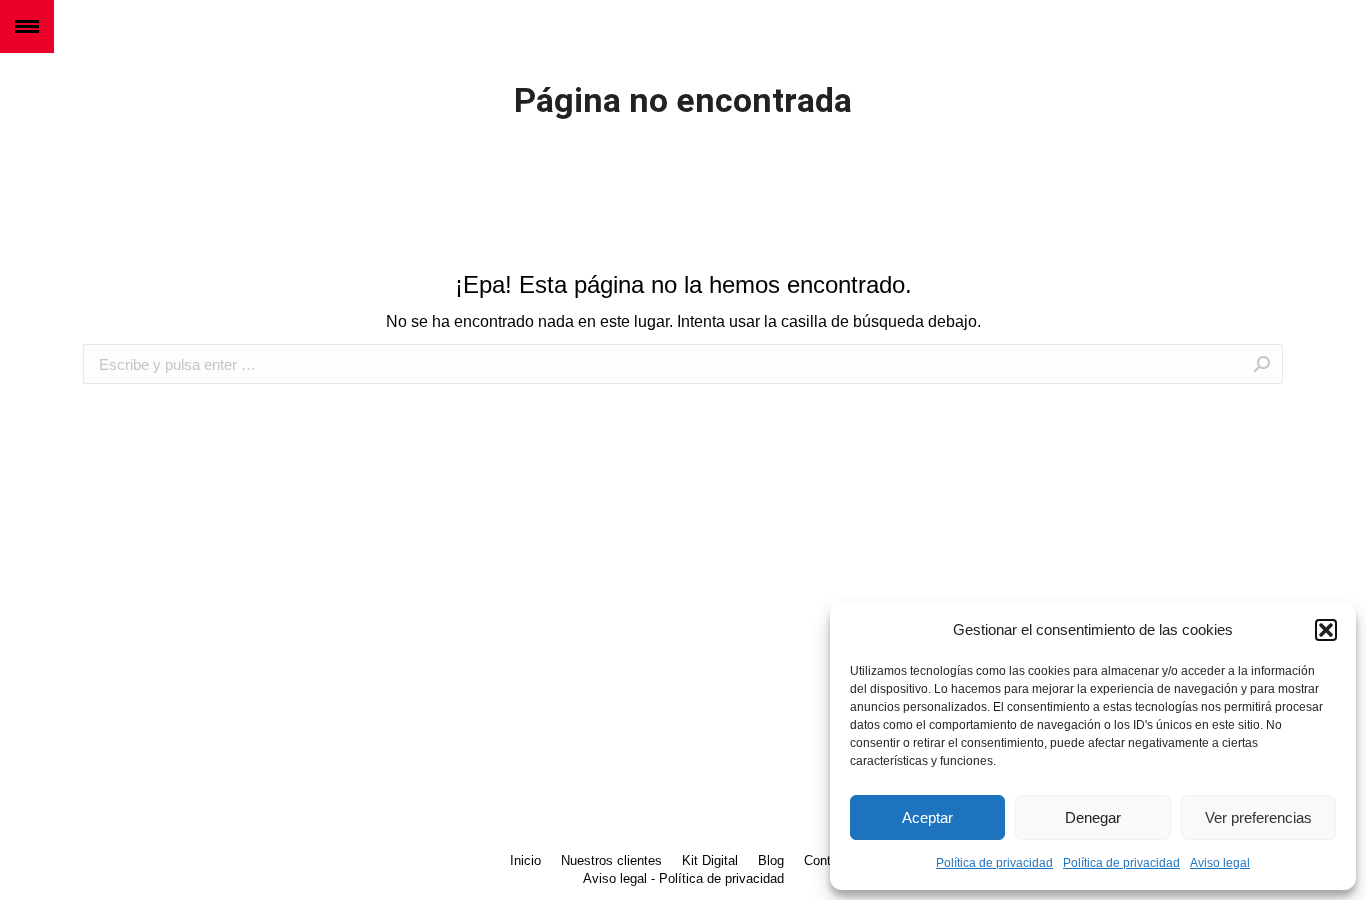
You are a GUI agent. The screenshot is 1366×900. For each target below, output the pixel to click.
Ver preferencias (1258, 817)
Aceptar (927, 817)
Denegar (1093, 817)
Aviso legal (1220, 863)
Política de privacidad (994, 863)
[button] (1326, 630)
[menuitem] (525, 861)
